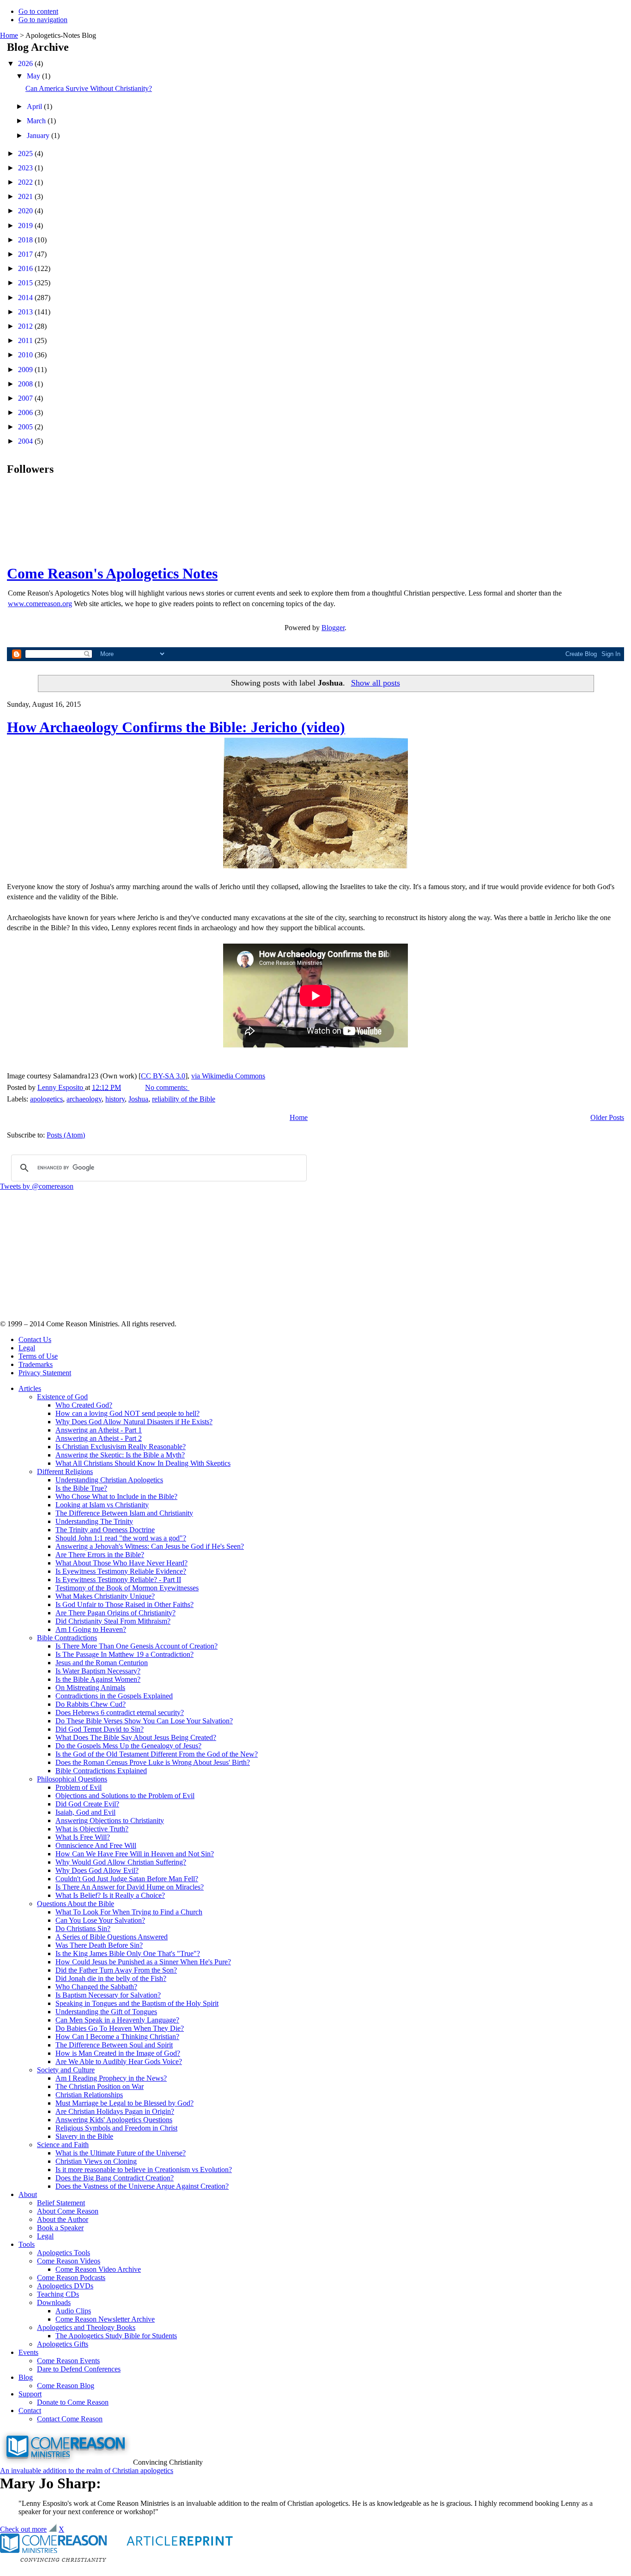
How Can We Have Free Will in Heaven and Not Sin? (135, 1854)
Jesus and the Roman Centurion (102, 1663)
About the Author (63, 2219)
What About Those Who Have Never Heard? (121, 1563)
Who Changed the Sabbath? (96, 1987)
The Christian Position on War (100, 2086)
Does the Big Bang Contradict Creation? (115, 2178)
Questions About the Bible (76, 1904)
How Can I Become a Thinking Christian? (117, 2037)
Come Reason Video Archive (98, 2269)
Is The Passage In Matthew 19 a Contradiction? (124, 1654)
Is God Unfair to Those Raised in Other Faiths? (124, 1604)
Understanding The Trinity (94, 1521)
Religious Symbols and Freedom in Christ (116, 2128)
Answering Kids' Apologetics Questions (114, 2120)
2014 (26, 298)
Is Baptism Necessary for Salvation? (108, 1995)
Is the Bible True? (81, 1488)
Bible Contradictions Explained (101, 1771)
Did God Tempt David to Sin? (100, 1729)
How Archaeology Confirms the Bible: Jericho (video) (176, 727)
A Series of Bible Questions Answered (112, 1937)
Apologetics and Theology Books (86, 2327)
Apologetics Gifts (63, 2344)
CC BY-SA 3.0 (163, 1076)
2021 (26, 196)
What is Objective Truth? (92, 1829)
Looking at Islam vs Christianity (102, 1505)
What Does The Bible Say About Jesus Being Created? (136, 1737)
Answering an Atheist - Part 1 (99, 1430)
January (39, 135)
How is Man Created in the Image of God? (118, 2053)
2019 (26, 226)
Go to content (38, 11)
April (35, 106)
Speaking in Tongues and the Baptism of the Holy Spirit (137, 2003)
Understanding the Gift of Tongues (106, 2012)
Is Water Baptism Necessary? (98, 1671)
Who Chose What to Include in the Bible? (116, 1496)
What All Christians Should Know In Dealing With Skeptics (143, 1463)
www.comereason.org (40, 604)
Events (28, 2352)
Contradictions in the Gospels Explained (114, 1696)
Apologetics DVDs (65, 2286)
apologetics (46, 1099)
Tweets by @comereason (37, 1186)
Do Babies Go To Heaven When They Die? (120, 2028)
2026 (26, 63)
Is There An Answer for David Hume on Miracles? (130, 1887)
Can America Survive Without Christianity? (89, 88)
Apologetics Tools (64, 2253)
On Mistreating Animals (90, 1688)
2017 (26, 254)
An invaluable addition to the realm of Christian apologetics (87, 2471)
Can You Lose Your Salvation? (100, 1920)
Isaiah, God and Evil (85, 1812)
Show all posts (375, 683)
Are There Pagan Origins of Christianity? (115, 1613)
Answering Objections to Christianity (110, 1821)
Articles (30, 1388)
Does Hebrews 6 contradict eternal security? (120, 1712)
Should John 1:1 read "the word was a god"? (121, 1538)
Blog (26, 2377)
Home (9, 35)
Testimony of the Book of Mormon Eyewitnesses (127, 1588)
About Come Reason (68, 2211)
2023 (26, 168)
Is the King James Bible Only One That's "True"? (128, 1953)
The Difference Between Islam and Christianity (124, 1513)
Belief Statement (61, 2203)
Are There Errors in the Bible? (100, 1555)
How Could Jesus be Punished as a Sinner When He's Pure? (143, 1962)
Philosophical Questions (72, 1779)
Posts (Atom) (66, 1135)
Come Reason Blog (66, 2386)
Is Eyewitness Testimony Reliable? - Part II (118, 1580)
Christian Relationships (89, 2095)
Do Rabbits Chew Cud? (91, 1704)
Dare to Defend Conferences (79, 2369)
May (34, 76)
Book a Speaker (60, 2228)
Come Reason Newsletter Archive (105, 2319)
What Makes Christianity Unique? (105, 1596)
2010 (26, 355)
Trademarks (36, 1364)
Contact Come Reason (70, 2419)
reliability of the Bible (184, 1099)
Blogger (333, 628)
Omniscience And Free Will (96, 1845)
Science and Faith (63, 2145)
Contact (30, 2410)
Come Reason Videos (69, 2261)
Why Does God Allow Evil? (97, 1870)
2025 (26, 153)
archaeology (84, 1099)
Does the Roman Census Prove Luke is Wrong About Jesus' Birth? (153, 1762)
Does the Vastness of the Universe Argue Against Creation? (142, 2186)
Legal (27, 1348)
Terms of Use (38, 1356)
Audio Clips (73, 2311)
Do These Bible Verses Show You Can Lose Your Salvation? (144, 1721)
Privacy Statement (45, 1373)
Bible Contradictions (67, 1638)
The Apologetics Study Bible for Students (116, 2336)
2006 (26, 412)
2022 (26, 182)
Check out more (23, 2529)
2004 (26, 441)
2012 (26, 326)
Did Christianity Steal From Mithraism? (113, 1621)
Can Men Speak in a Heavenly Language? (117, 2020)
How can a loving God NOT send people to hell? (127, 1413)
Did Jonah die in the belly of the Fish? (111, 1978)
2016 (26, 268)
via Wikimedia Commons (228, 1076)
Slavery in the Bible (84, 2136)
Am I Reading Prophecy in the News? (111, 2078)
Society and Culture (66, 2070)
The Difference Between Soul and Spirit (114, 2045)
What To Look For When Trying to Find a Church (129, 1912)
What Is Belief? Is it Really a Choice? (110, 1895)
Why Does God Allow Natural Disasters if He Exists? (134, 1422)
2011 (26, 340)
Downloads (54, 2302)
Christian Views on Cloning (96, 2161)
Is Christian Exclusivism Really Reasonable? (121, 1447)
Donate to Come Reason (73, 2402)
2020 (26, 211)
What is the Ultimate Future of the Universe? (121, 2153)
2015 (26, 283)
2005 (26, 427)
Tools (27, 2244)
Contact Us (35, 1339)
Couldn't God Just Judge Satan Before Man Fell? (127, 1879)
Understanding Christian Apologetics (109, 1480)
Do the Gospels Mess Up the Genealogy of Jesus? (128, 1746)
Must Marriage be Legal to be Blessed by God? (124, 2103)
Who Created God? (84, 1405)
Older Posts (607, 1117)
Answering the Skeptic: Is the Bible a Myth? (120, 1455)
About (28, 2194)
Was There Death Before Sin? (99, 1945)
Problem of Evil (79, 1787)
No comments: (167, 1087)
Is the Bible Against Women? (98, 1679)
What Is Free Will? (83, 1837)
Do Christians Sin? (83, 1929)
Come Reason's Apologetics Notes (112, 573)
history (115, 1099)
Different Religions (65, 1472)
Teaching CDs (58, 2294)
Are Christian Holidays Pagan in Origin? (115, 2111)
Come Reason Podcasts (71, 2278)
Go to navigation (43, 20)
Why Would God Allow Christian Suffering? (121, 1862)
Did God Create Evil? (87, 1804)
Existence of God (62, 1397)
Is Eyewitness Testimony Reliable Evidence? (121, 1571)
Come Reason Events (68, 2361)
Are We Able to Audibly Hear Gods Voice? (119, 2061)
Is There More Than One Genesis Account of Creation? (137, 1646)
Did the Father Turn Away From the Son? (116, 1970)
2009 (26, 370)
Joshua (138, 1099)
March (37, 121)
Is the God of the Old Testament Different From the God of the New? (157, 1754)
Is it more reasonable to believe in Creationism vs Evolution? (144, 2170)
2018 (26, 240)
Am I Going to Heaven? (91, 1629)
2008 (26, 384)
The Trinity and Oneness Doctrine (105, 1530)
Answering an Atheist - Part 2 (99, 1438)
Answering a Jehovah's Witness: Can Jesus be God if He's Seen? (150, 1546)
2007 (26, 398)
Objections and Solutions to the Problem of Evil (125, 1796)
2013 (26, 312)
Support (30, 2394)
